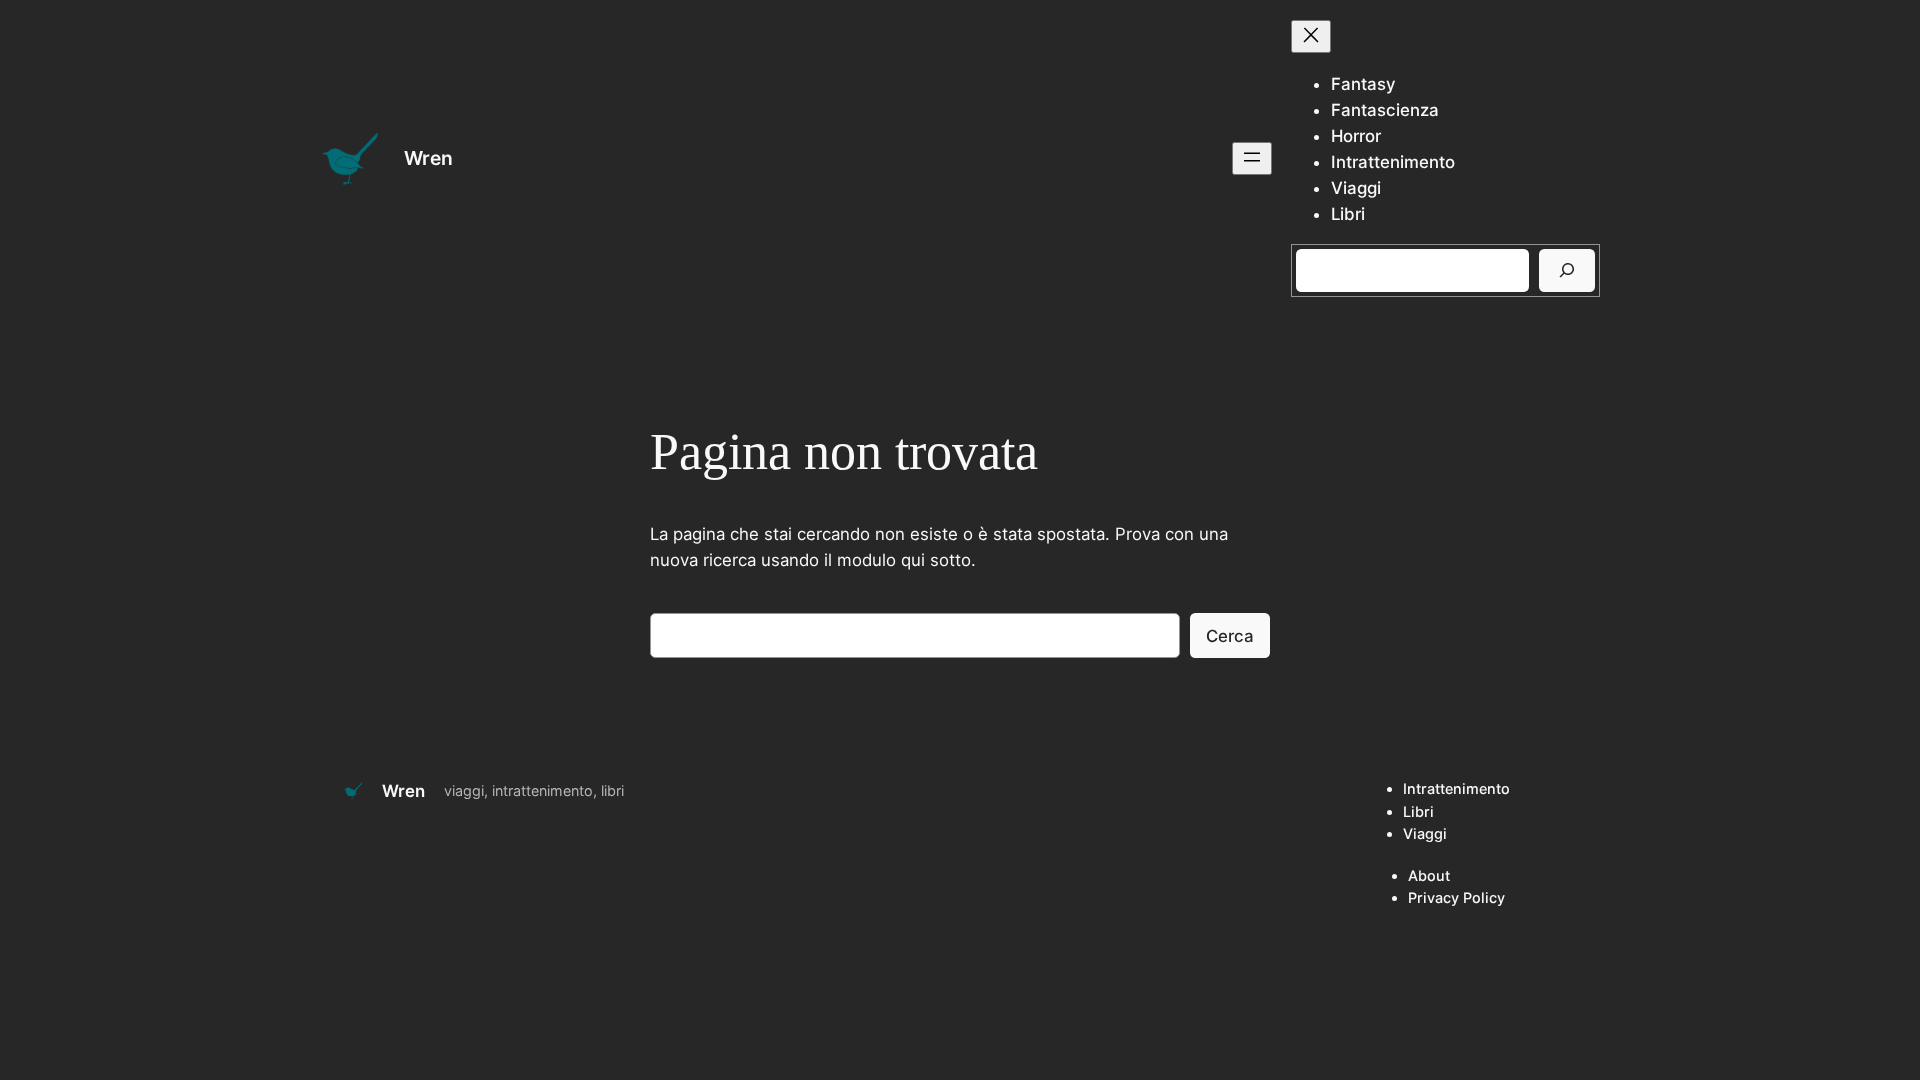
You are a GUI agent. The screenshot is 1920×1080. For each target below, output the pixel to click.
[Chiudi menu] (1311, 36)
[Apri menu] (1252, 158)
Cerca (1230, 636)
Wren (428, 158)
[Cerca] (1567, 270)
